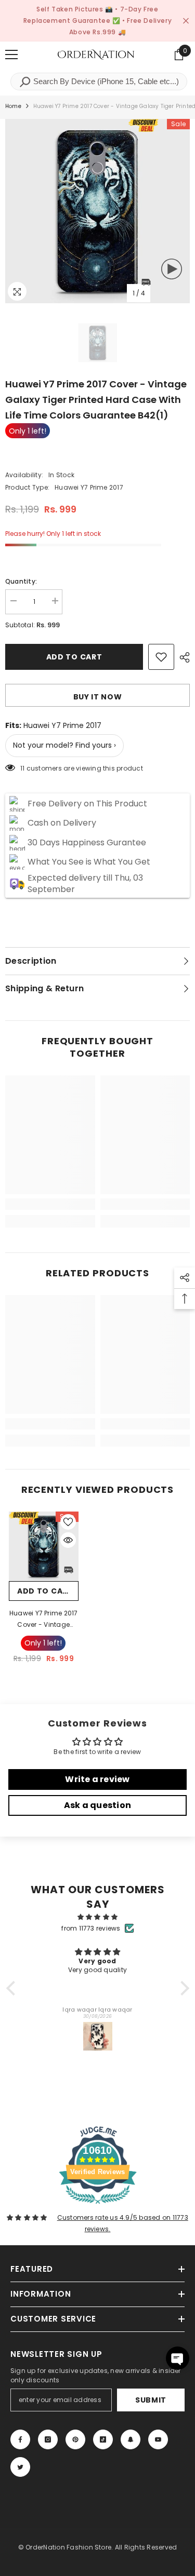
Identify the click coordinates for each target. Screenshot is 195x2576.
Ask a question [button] (97, 1805)
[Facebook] (20, 2439)
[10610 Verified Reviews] (98, 2206)
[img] (98, 1917)
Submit (151, 2400)
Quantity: (21, 581)
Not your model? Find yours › (64, 745)
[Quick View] (68, 1540)
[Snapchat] (131, 2439)
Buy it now (98, 697)
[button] (13, 1988)
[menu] (11, 55)
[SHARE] (182, 657)
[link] (50, 1204)
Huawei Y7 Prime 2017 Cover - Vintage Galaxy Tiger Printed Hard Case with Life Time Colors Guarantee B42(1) (44, 1620)
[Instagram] (48, 2439)
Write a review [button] (97, 1779)
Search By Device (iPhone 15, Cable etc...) (105, 81)
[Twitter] (20, 2467)
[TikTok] (103, 2439)
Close (186, 21)
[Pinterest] (75, 2439)
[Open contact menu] (178, 2358)
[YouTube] (158, 2439)
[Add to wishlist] (161, 657)
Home (13, 106)
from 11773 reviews (91, 1928)
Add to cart (74, 657)
